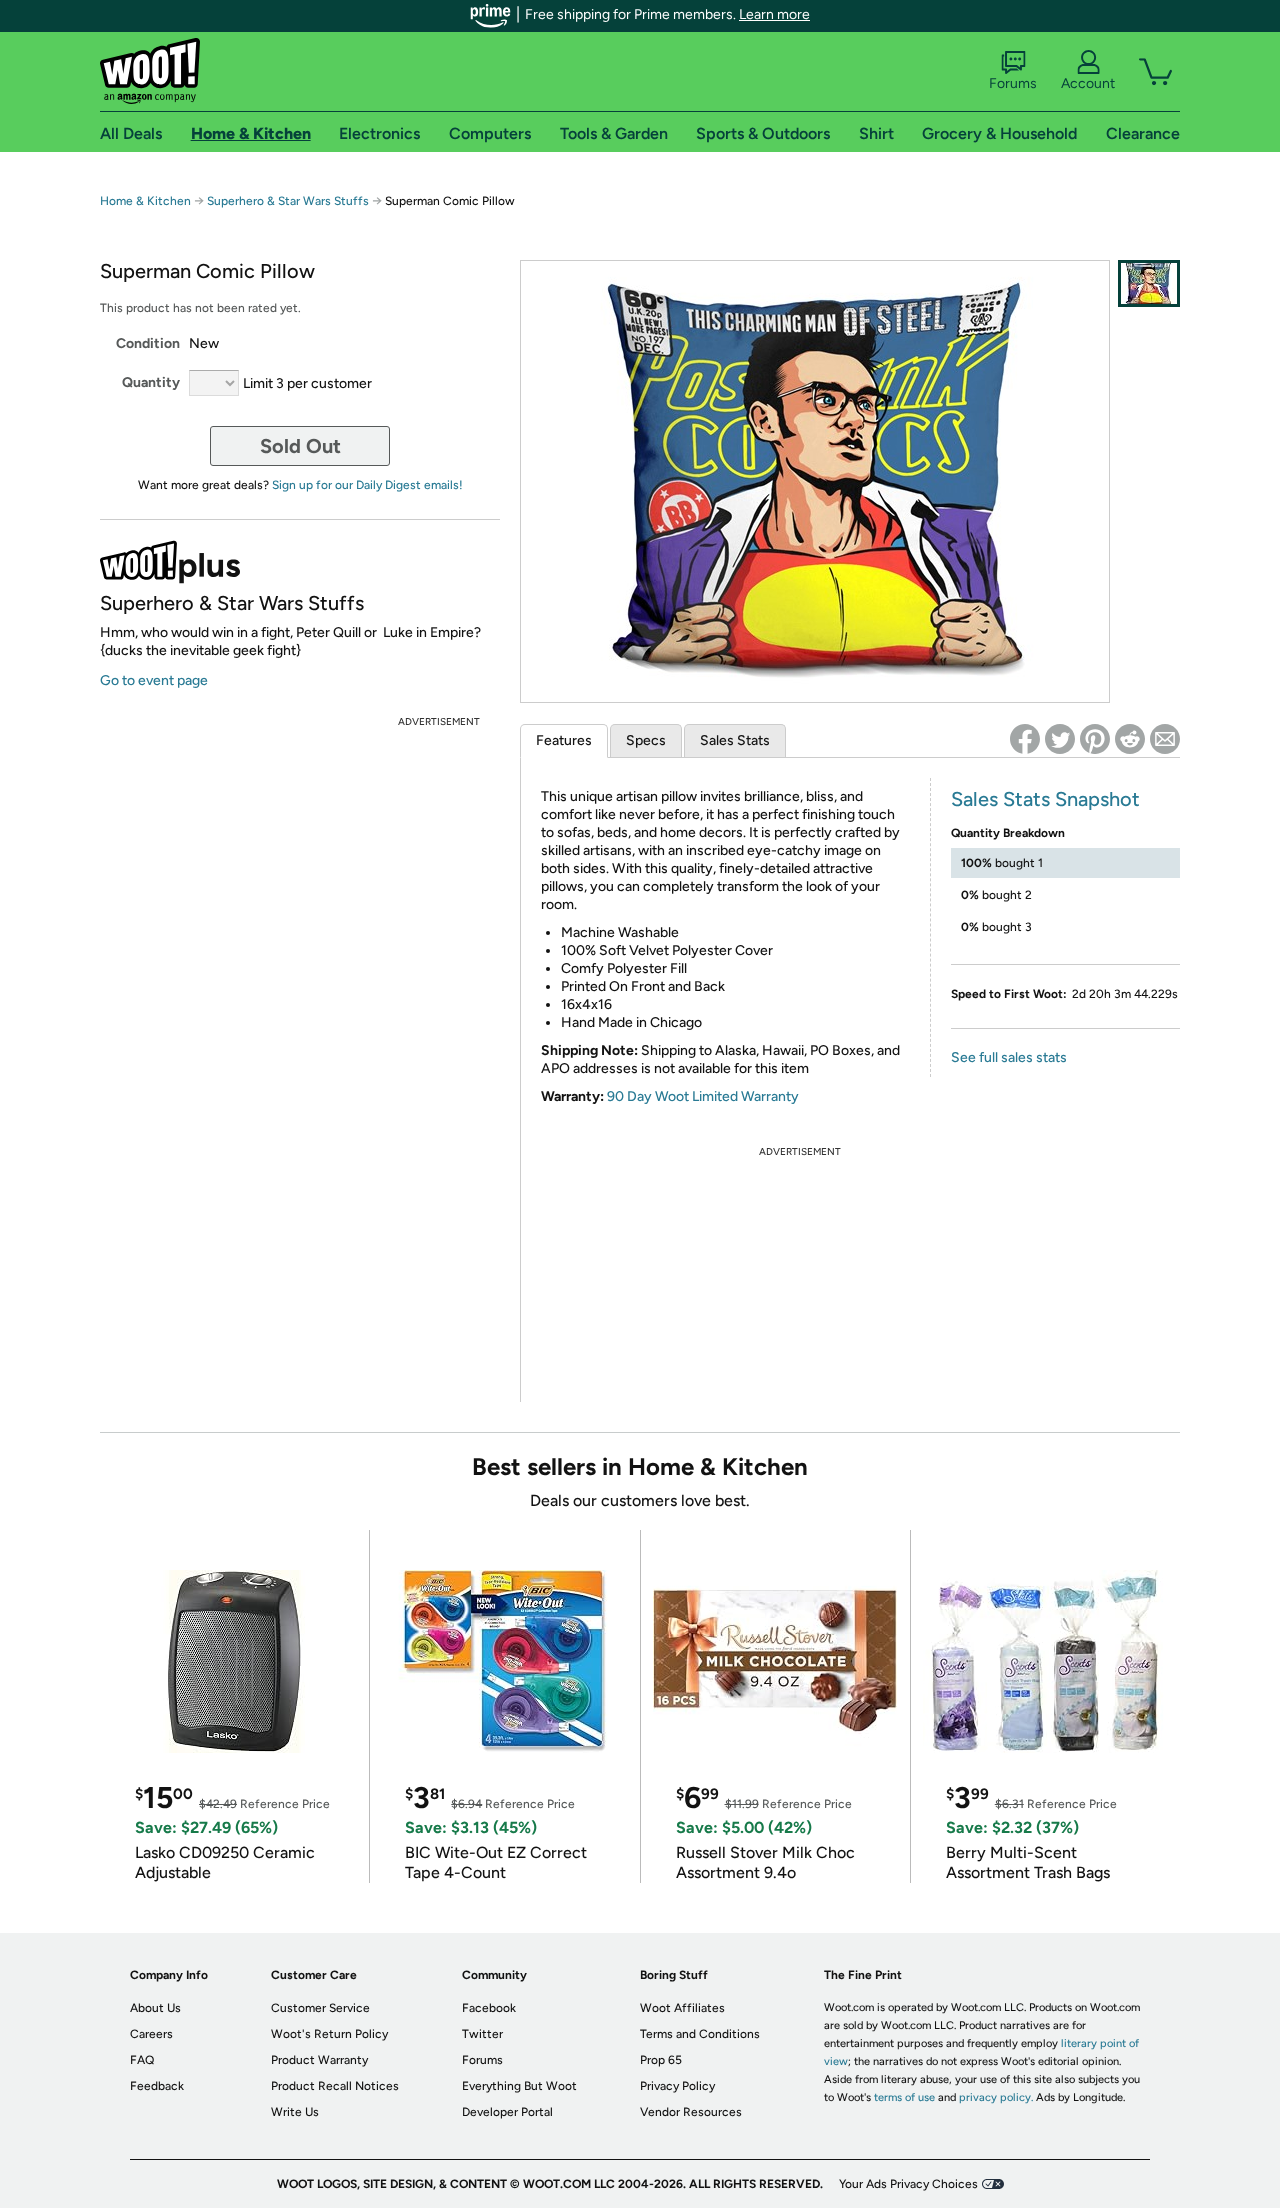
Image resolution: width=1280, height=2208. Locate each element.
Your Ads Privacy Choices (908, 2184)
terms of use (904, 2097)
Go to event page (154, 680)
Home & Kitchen (145, 201)
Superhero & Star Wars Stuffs (288, 201)
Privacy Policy (677, 2086)
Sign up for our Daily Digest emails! (367, 485)
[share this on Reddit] (1130, 739)
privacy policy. (996, 2097)
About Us (155, 2008)
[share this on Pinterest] (1095, 739)
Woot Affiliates (682, 2008)
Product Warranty (319, 2060)
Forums (1013, 83)
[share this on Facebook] (1025, 739)
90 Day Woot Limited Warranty (703, 1096)
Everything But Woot (519, 2086)
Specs (646, 740)
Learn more (774, 14)
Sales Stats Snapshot (1045, 799)
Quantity (151, 382)
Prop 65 (661, 2060)
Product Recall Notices (335, 2086)
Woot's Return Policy (329, 2034)
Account (1088, 83)
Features (564, 740)
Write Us (295, 2112)
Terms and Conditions (700, 2034)
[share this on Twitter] (1060, 739)
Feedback (157, 2086)
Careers (151, 2034)
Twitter (482, 2034)
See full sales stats (1009, 1057)
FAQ (142, 2060)
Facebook (489, 2008)
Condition (148, 343)
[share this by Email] (1165, 739)
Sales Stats (735, 740)
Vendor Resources (691, 2112)
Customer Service (320, 2008)
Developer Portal (507, 2112)
